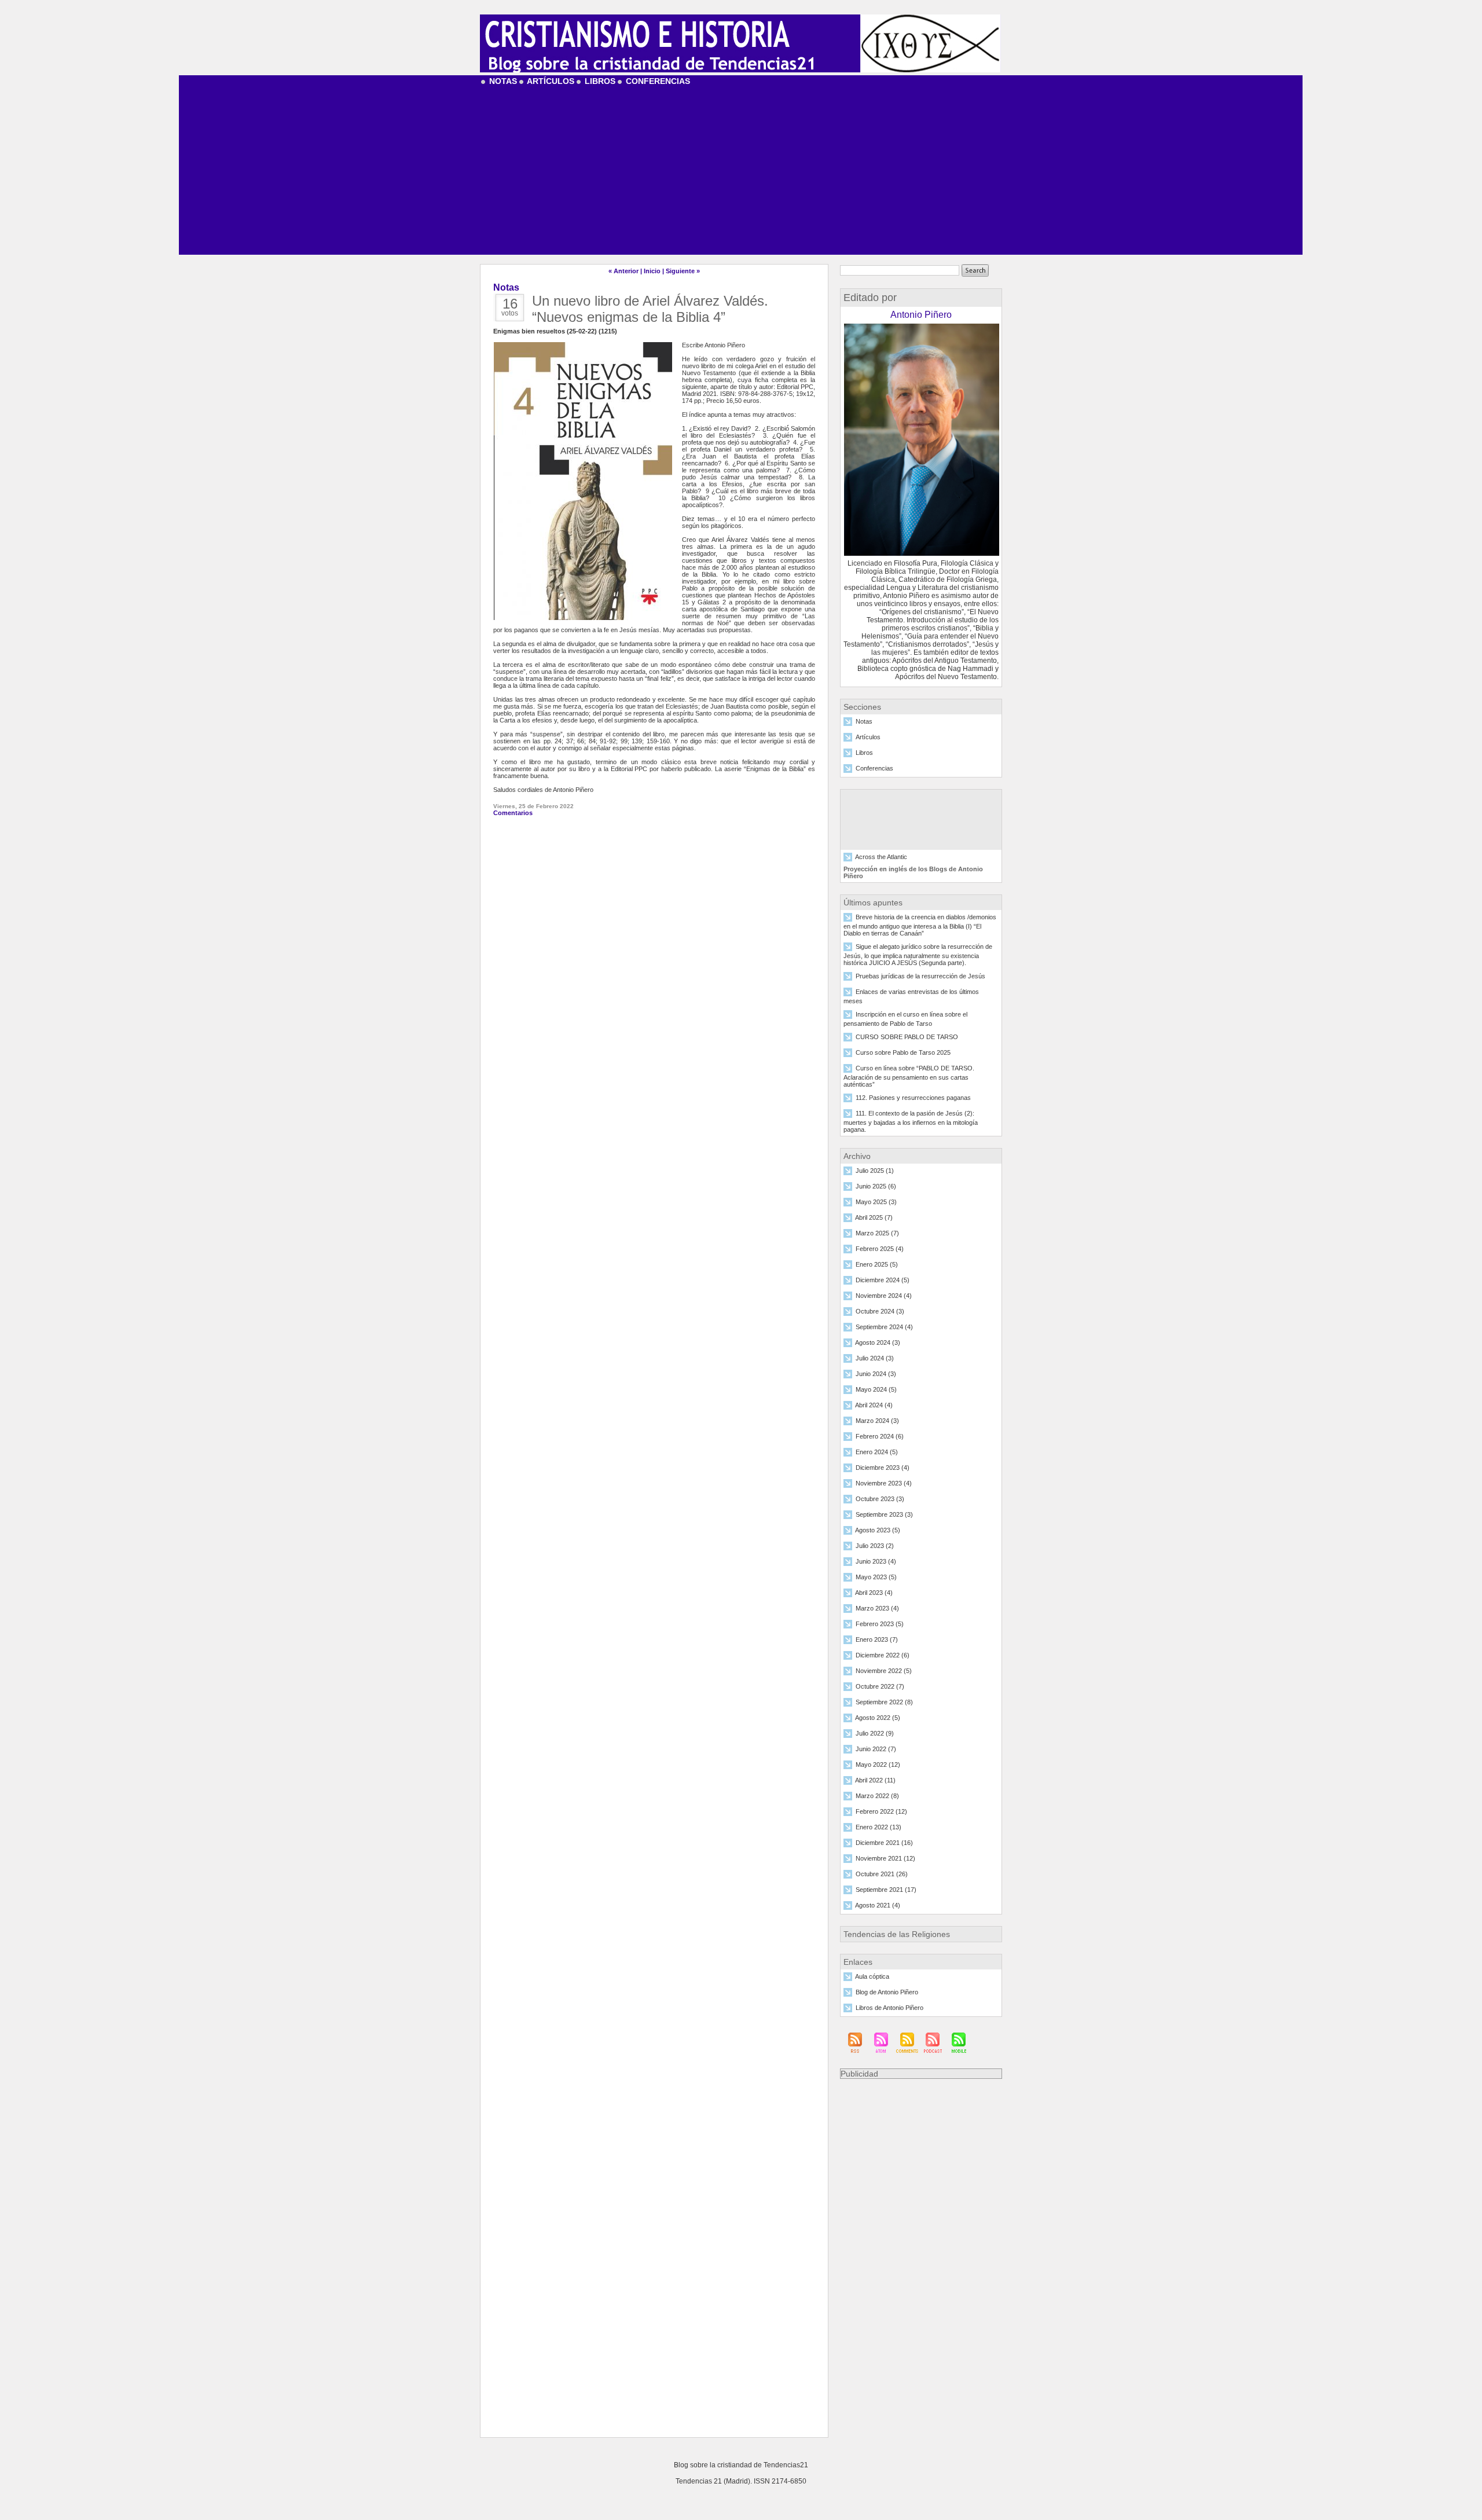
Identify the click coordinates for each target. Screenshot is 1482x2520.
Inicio (652, 271)
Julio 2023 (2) (875, 1546)
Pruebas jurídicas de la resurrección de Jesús (920, 977)
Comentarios (513, 813)
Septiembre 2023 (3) (884, 1515)
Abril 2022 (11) (875, 1781)
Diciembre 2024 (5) (883, 1281)
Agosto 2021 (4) (878, 1906)
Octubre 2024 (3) (880, 1312)
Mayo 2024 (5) (876, 1390)
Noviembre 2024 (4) (884, 1296)
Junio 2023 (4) (876, 1562)
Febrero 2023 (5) (880, 1624)
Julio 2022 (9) (875, 1734)
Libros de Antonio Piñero (889, 2008)
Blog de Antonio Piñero (887, 1993)
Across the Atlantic (881, 857)
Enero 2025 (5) (877, 1265)
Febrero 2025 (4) (880, 1249)
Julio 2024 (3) (875, 1359)
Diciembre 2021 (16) (884, 1843)
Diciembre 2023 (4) (883, 1468)
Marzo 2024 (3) (877, 1421)
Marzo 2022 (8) (877, 1796)
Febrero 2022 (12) (881, 1812)
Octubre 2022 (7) (880, 1687)
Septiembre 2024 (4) (884, 1327)
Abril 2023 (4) (874, 1593)
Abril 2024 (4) (874, 1406)
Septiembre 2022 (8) (884, 1703)
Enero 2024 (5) (877, 1452)
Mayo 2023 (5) (876, 1578)
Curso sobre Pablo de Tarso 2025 (903, 1053)
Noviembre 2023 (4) (884, 1484)
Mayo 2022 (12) (878, 1765)
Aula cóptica (872, 1977)
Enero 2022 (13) (878, 1828)
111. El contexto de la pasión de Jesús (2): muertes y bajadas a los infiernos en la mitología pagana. (911, 1122)
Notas (502, 81)
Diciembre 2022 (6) (883, 1656)
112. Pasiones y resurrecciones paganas (913, 1098)
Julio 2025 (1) (875, 1171)
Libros (599, 81)
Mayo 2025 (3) (876, 1202)
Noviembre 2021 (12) (885, 1859)
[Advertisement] (741, 174)
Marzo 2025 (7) (877, 1234)
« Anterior (623, 271)
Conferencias (657, 81)
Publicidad (859, 2074)
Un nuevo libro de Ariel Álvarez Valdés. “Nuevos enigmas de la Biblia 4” (650, 309)
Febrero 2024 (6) (880, 1437)
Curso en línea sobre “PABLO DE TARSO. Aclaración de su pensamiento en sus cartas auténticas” (909, 1077)
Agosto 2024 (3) (878, 1343)
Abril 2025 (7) (874, 1218)
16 (510, 304)
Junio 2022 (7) (876, 1749)
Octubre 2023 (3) (880, 1499)
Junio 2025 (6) (876, 1187)
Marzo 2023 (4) (877, 1609)
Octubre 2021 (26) (882, 1875)
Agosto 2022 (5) (878, 1718)
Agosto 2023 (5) (878, 1531)
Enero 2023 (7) (877, 1640)
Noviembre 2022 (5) (884, 1671)
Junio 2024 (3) (876, 1374)
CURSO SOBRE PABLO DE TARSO (907, 1037)
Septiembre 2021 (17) (886, 1890)
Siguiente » (683, 271)
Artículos (550, 81)
